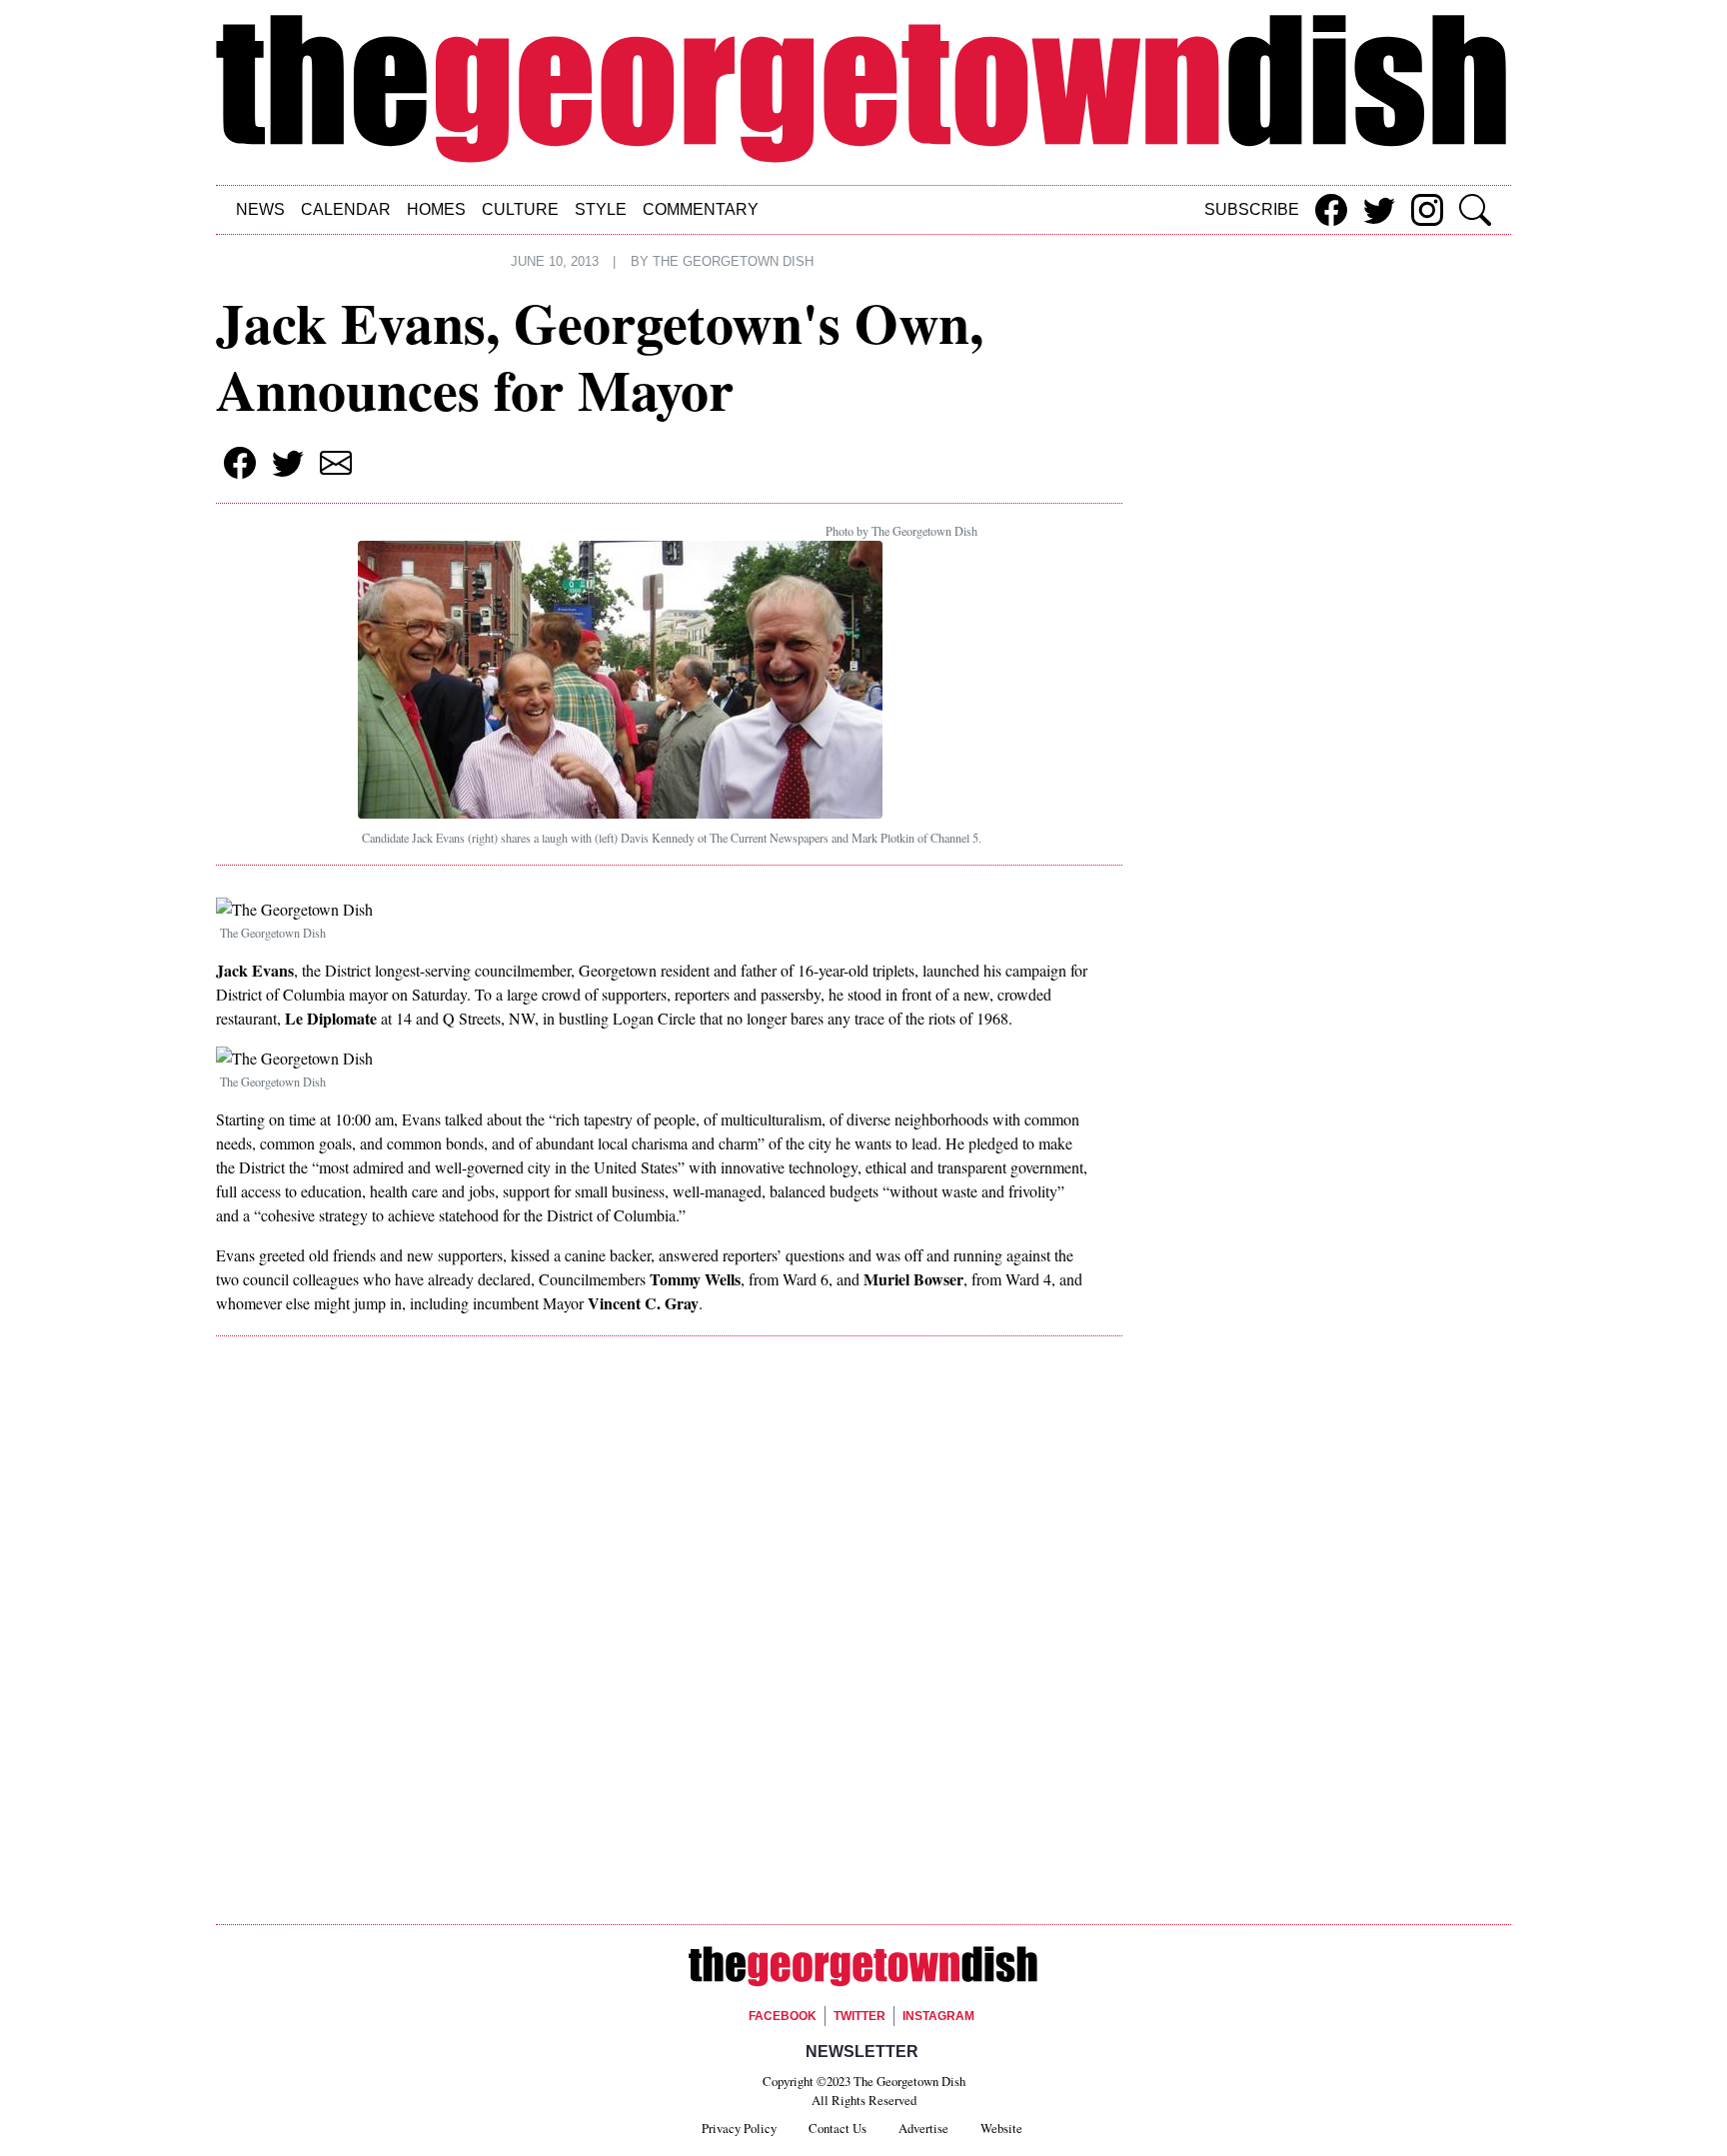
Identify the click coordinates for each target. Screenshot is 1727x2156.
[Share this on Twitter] (1379, 210)
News (260, 209)
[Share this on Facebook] (1331, 210)
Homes (436, 209)
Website (1001, 2128)
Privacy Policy (739, 2128)
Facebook (783, 2016)
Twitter (860, 2016)
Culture (520, 209)
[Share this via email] (336, 463)
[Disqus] (669, 1634)
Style (601, 209)
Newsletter (862, 2052)
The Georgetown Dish (733, 262)
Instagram (938, 2016)
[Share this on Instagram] (1427, 210)
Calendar (346, 209)
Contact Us (838, 2128)
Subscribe (1252, 209)
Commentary (701, 209)
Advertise (923, 2128)
